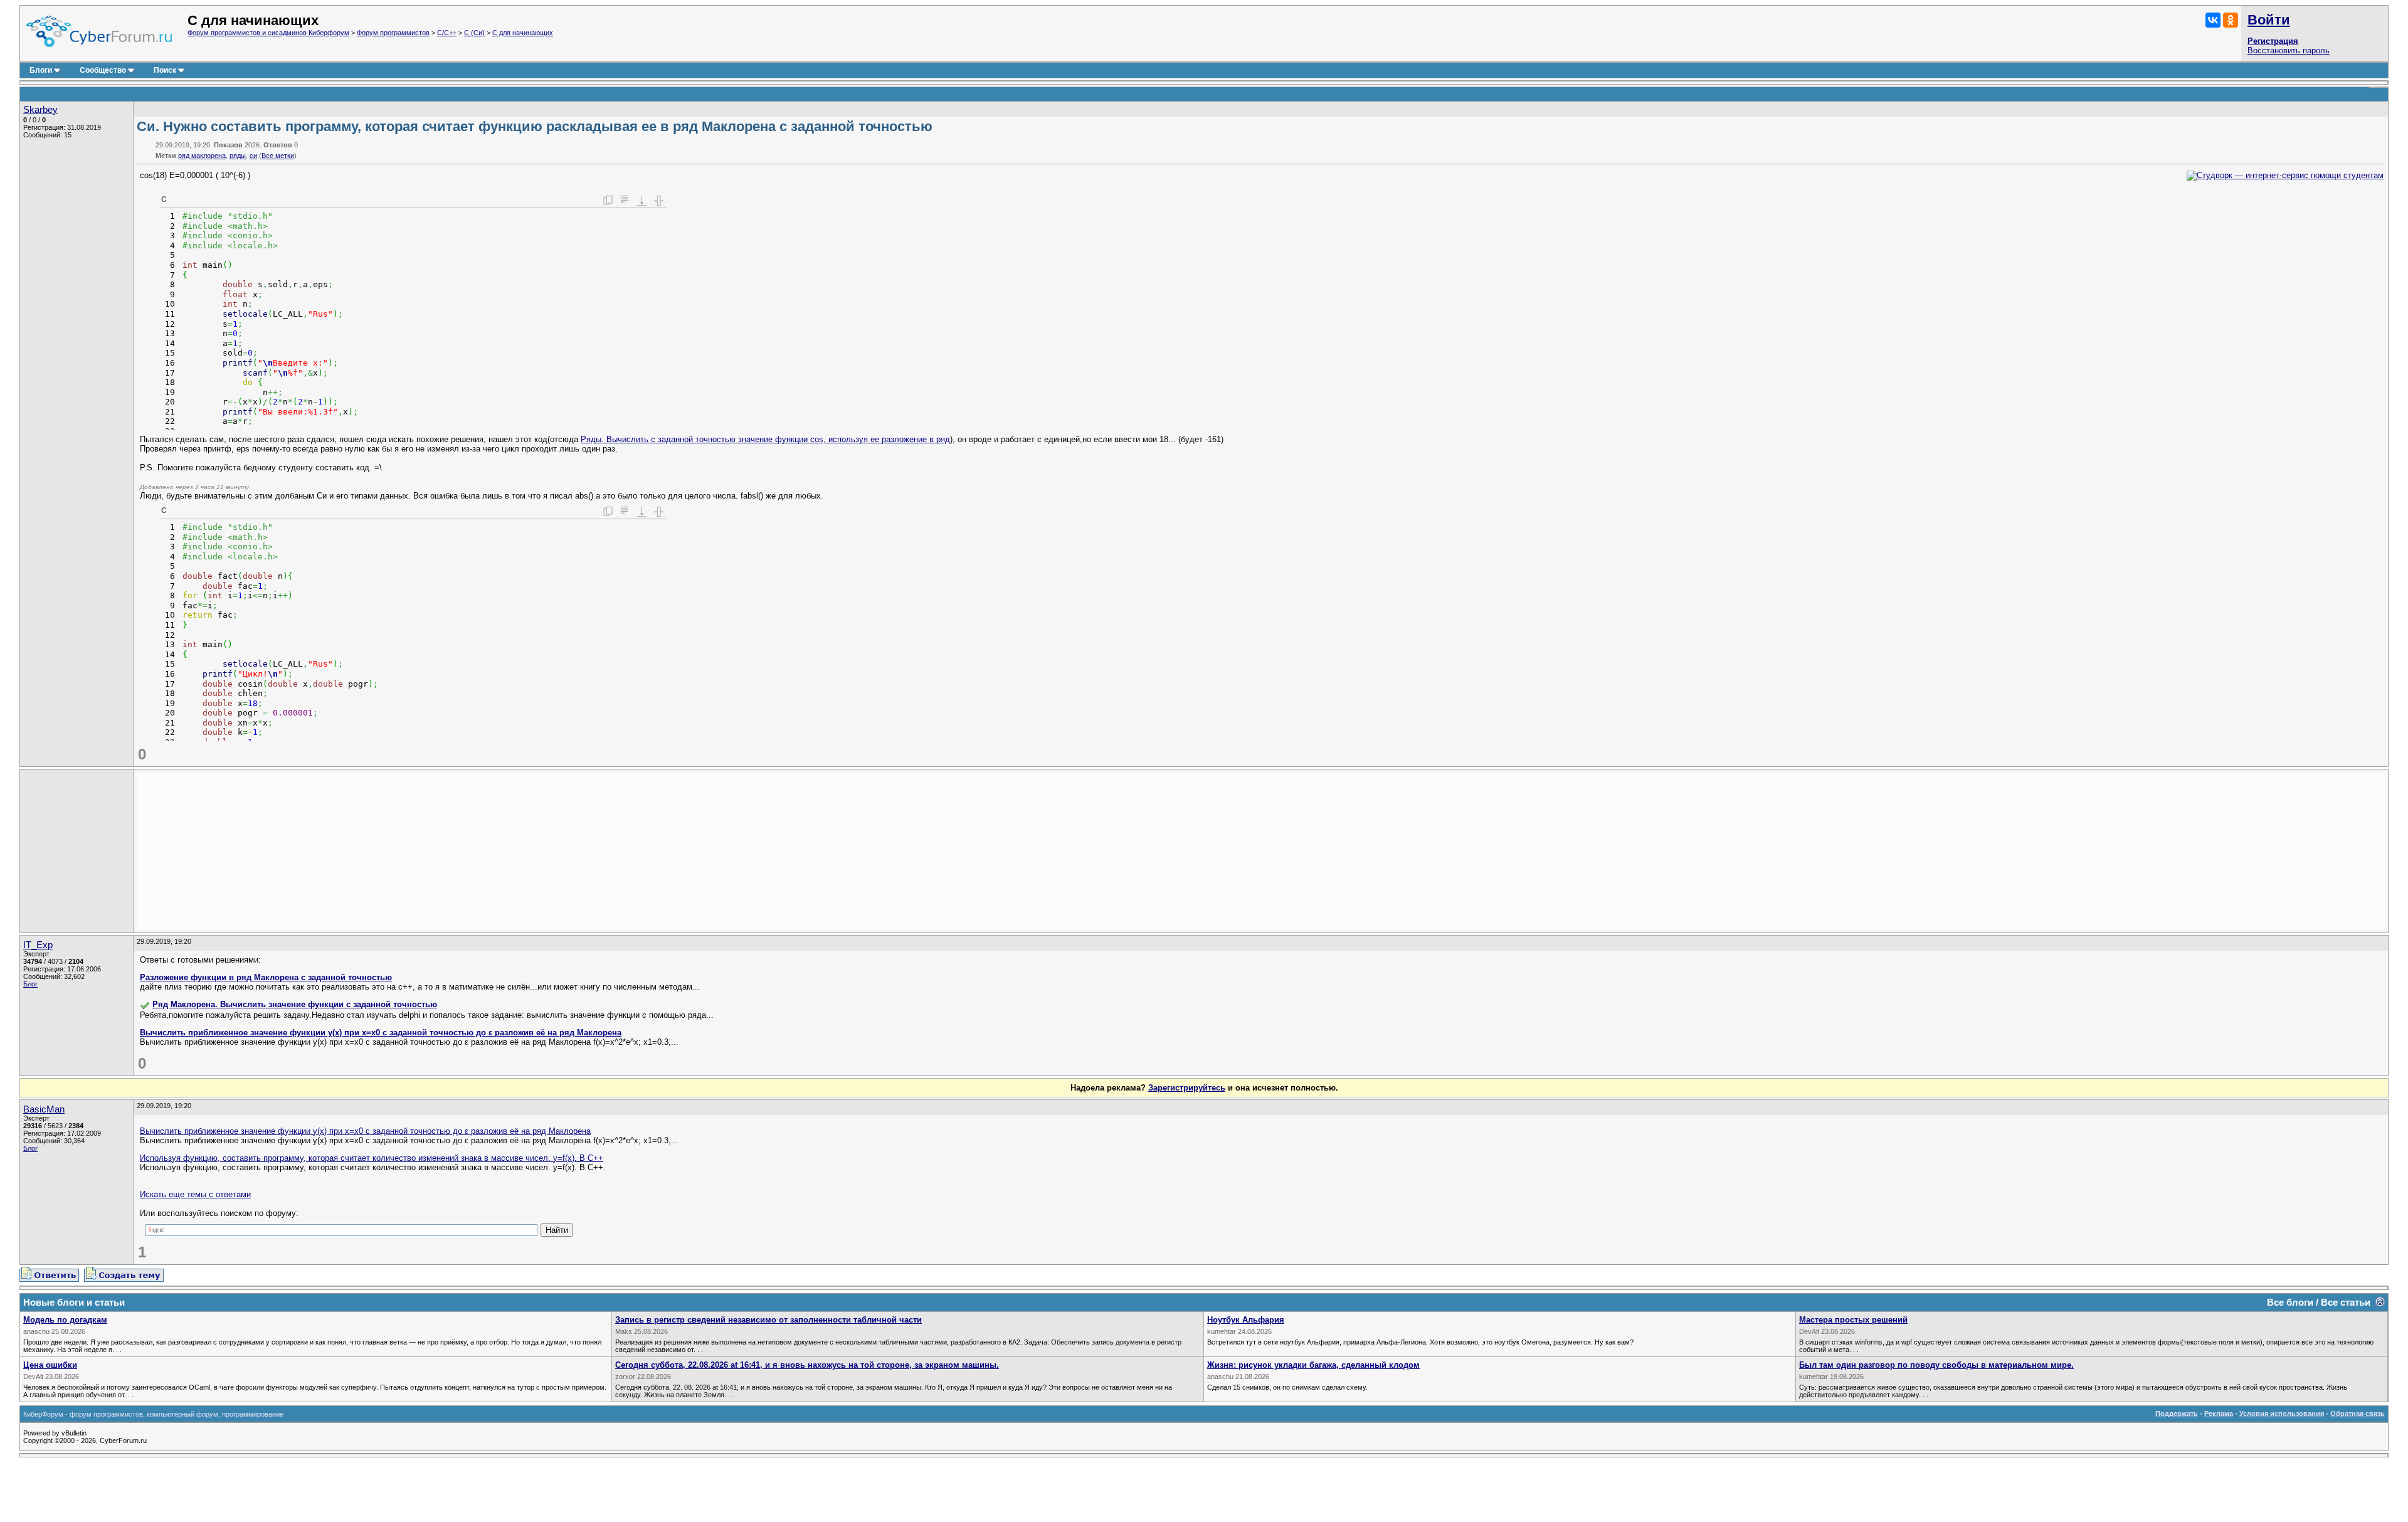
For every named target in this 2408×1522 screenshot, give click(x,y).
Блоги (41, 70)
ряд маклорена (202, 156)
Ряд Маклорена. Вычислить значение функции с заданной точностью (295, 1004)
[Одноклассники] (2231, 20)
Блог (30, 984)
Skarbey (40, 110)
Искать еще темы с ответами (195, 1194)
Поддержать (2177, 1414)
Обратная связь (2358, 1414)
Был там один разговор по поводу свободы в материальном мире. (1936, 1365)
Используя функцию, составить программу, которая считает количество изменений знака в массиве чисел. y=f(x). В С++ (372, 1158)
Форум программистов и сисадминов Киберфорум (268, 33)
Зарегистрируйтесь (1187, 1088)
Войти (2269, 20)
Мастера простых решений (1853, 1320)
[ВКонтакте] (2213, 20)
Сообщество (103, 70)
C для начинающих (523, 33)
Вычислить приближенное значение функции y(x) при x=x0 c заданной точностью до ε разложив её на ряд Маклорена (381, 1033)
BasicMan (44, 1109)
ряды (238, 156)
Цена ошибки (50, 1365)
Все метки (278, 156)
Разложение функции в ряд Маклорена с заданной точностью (266, 977)
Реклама (2219, 1414)
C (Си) (474, 33)
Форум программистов (393, 33)
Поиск (165, 70)
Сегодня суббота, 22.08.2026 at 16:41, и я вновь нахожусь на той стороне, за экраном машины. (807, 1365)
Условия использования (2282, 1414)
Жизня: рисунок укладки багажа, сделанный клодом (1313, 1365)
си (253, 156)
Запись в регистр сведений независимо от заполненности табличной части (768, 1320)
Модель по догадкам (65, 1320)
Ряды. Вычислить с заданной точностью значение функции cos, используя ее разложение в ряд (765, 439)
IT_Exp (38, 945)
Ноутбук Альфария (1246, 1320)
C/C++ (447, 33)
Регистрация (2273, 41)
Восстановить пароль (2289, 50)
